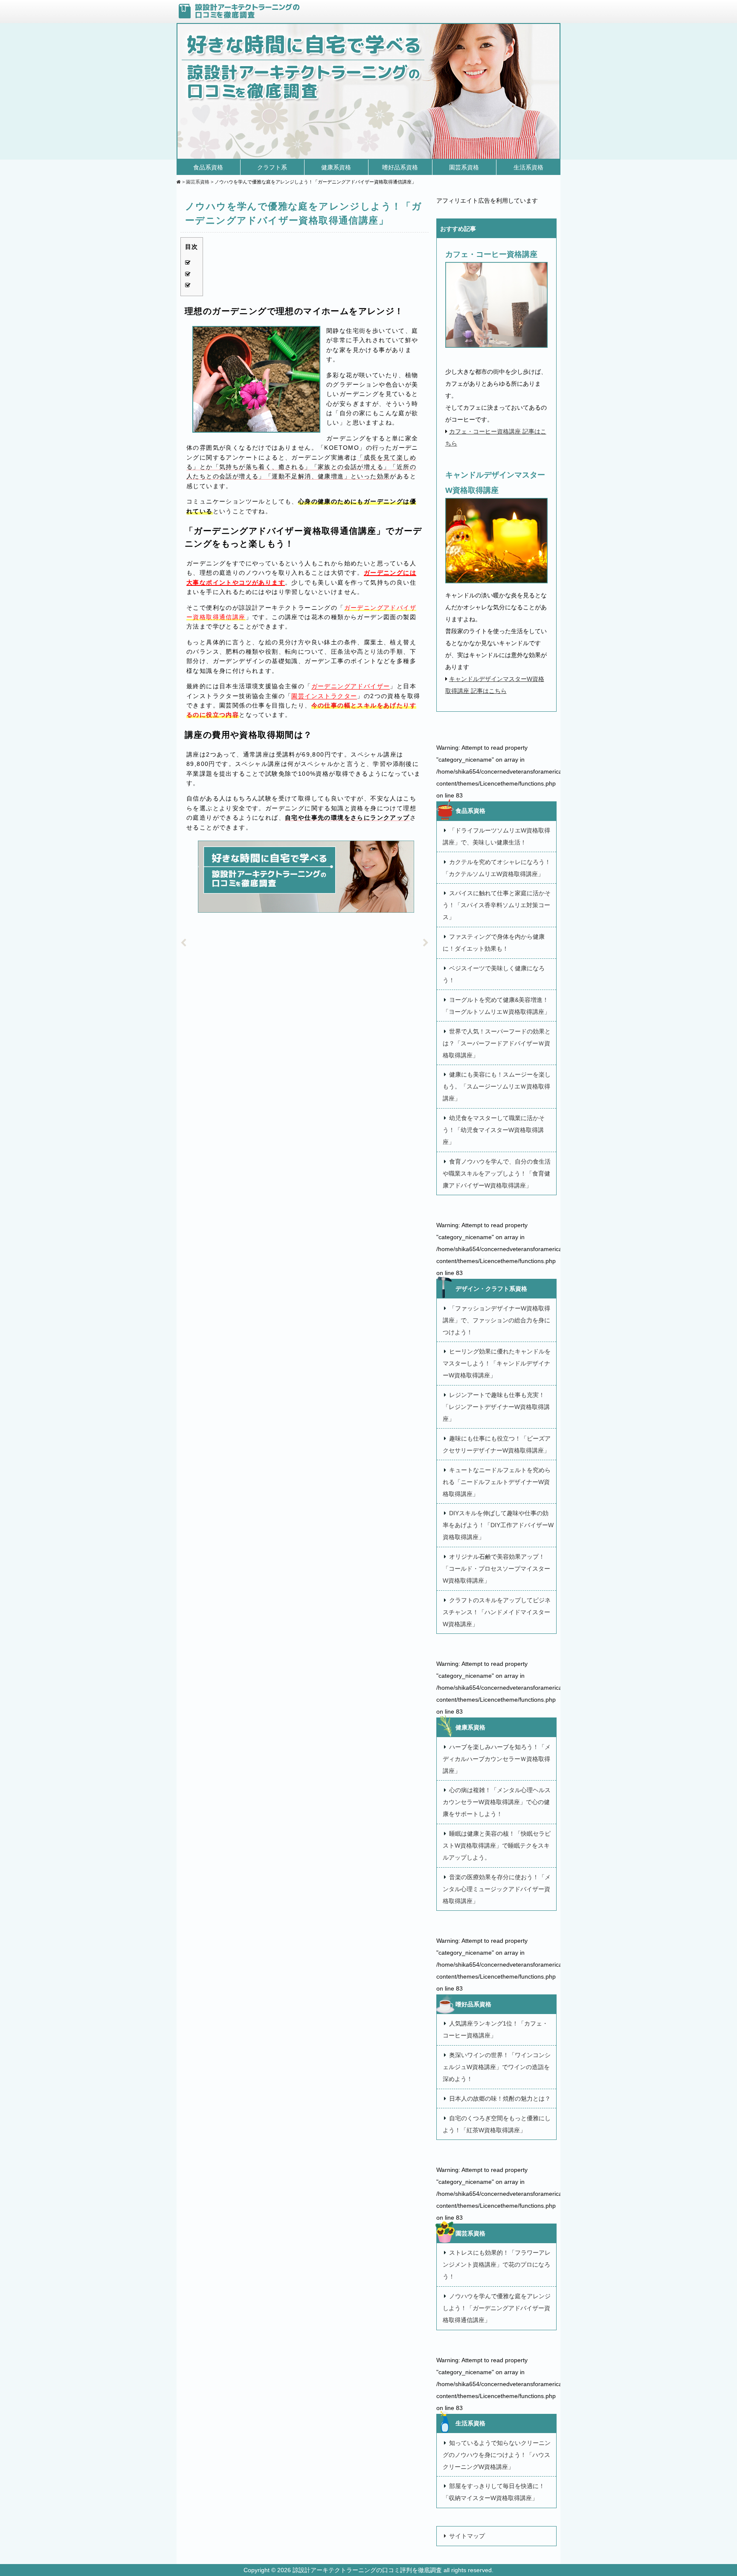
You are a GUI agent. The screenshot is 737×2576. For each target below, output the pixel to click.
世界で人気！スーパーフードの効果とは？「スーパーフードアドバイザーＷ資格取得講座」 (497, 1043)
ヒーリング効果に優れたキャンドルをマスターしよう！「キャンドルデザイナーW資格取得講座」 (497, 1363)
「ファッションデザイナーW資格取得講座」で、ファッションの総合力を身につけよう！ (496, 1320)
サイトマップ (467, 2536)
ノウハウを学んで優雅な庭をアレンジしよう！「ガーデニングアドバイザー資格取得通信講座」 (497, 2308)
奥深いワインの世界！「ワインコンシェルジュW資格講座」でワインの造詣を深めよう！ (497, 2067)
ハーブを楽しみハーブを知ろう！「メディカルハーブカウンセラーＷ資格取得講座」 (497, 1759)
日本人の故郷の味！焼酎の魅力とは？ (500, 2099)
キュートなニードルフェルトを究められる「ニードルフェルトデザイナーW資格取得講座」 (497, 1482)
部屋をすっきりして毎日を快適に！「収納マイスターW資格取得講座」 (494, 2492)
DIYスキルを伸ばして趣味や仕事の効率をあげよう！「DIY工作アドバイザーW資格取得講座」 (498, 1525)
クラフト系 (272, 167)
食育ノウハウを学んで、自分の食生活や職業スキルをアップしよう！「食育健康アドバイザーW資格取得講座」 (497, 1173)
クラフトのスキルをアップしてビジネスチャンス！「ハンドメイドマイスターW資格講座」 (497, 1612)
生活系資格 (528, 167)
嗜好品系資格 (400, 167)
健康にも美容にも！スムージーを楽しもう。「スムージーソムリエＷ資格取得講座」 (497, 1086)
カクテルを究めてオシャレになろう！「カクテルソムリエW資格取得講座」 (497, 868)
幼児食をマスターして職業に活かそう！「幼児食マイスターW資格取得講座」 (494, 1130)
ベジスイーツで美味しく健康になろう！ (494, 974)
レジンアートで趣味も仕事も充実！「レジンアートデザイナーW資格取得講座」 (496, 1407)
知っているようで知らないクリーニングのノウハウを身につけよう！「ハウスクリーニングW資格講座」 (497, 2455)
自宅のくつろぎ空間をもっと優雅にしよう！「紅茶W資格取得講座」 (497, 2124)
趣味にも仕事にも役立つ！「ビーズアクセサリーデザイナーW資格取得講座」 (497, 1444)
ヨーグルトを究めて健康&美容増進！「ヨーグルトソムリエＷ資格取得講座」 (496, 1006)
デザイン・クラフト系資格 (491, 1289)
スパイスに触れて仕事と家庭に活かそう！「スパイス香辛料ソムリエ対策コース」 (497, 905)
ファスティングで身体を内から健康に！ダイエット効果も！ (494, 943)
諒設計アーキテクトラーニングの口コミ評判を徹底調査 (368, 2570)
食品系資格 (208, 167)
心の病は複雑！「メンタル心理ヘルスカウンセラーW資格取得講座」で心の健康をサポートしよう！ (497, 1802)
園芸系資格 (464, 167)
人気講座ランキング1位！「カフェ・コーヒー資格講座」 (495, 2029)
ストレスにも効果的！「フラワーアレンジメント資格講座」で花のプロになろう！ (497, 2265)
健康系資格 (336, 167)
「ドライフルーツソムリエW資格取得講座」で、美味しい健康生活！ (496, 836)
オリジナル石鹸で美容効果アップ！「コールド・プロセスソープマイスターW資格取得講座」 (496, 1569)
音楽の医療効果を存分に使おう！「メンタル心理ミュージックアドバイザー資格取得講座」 (497, 1889)
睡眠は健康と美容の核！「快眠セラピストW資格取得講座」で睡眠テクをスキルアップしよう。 (497, 1845)
